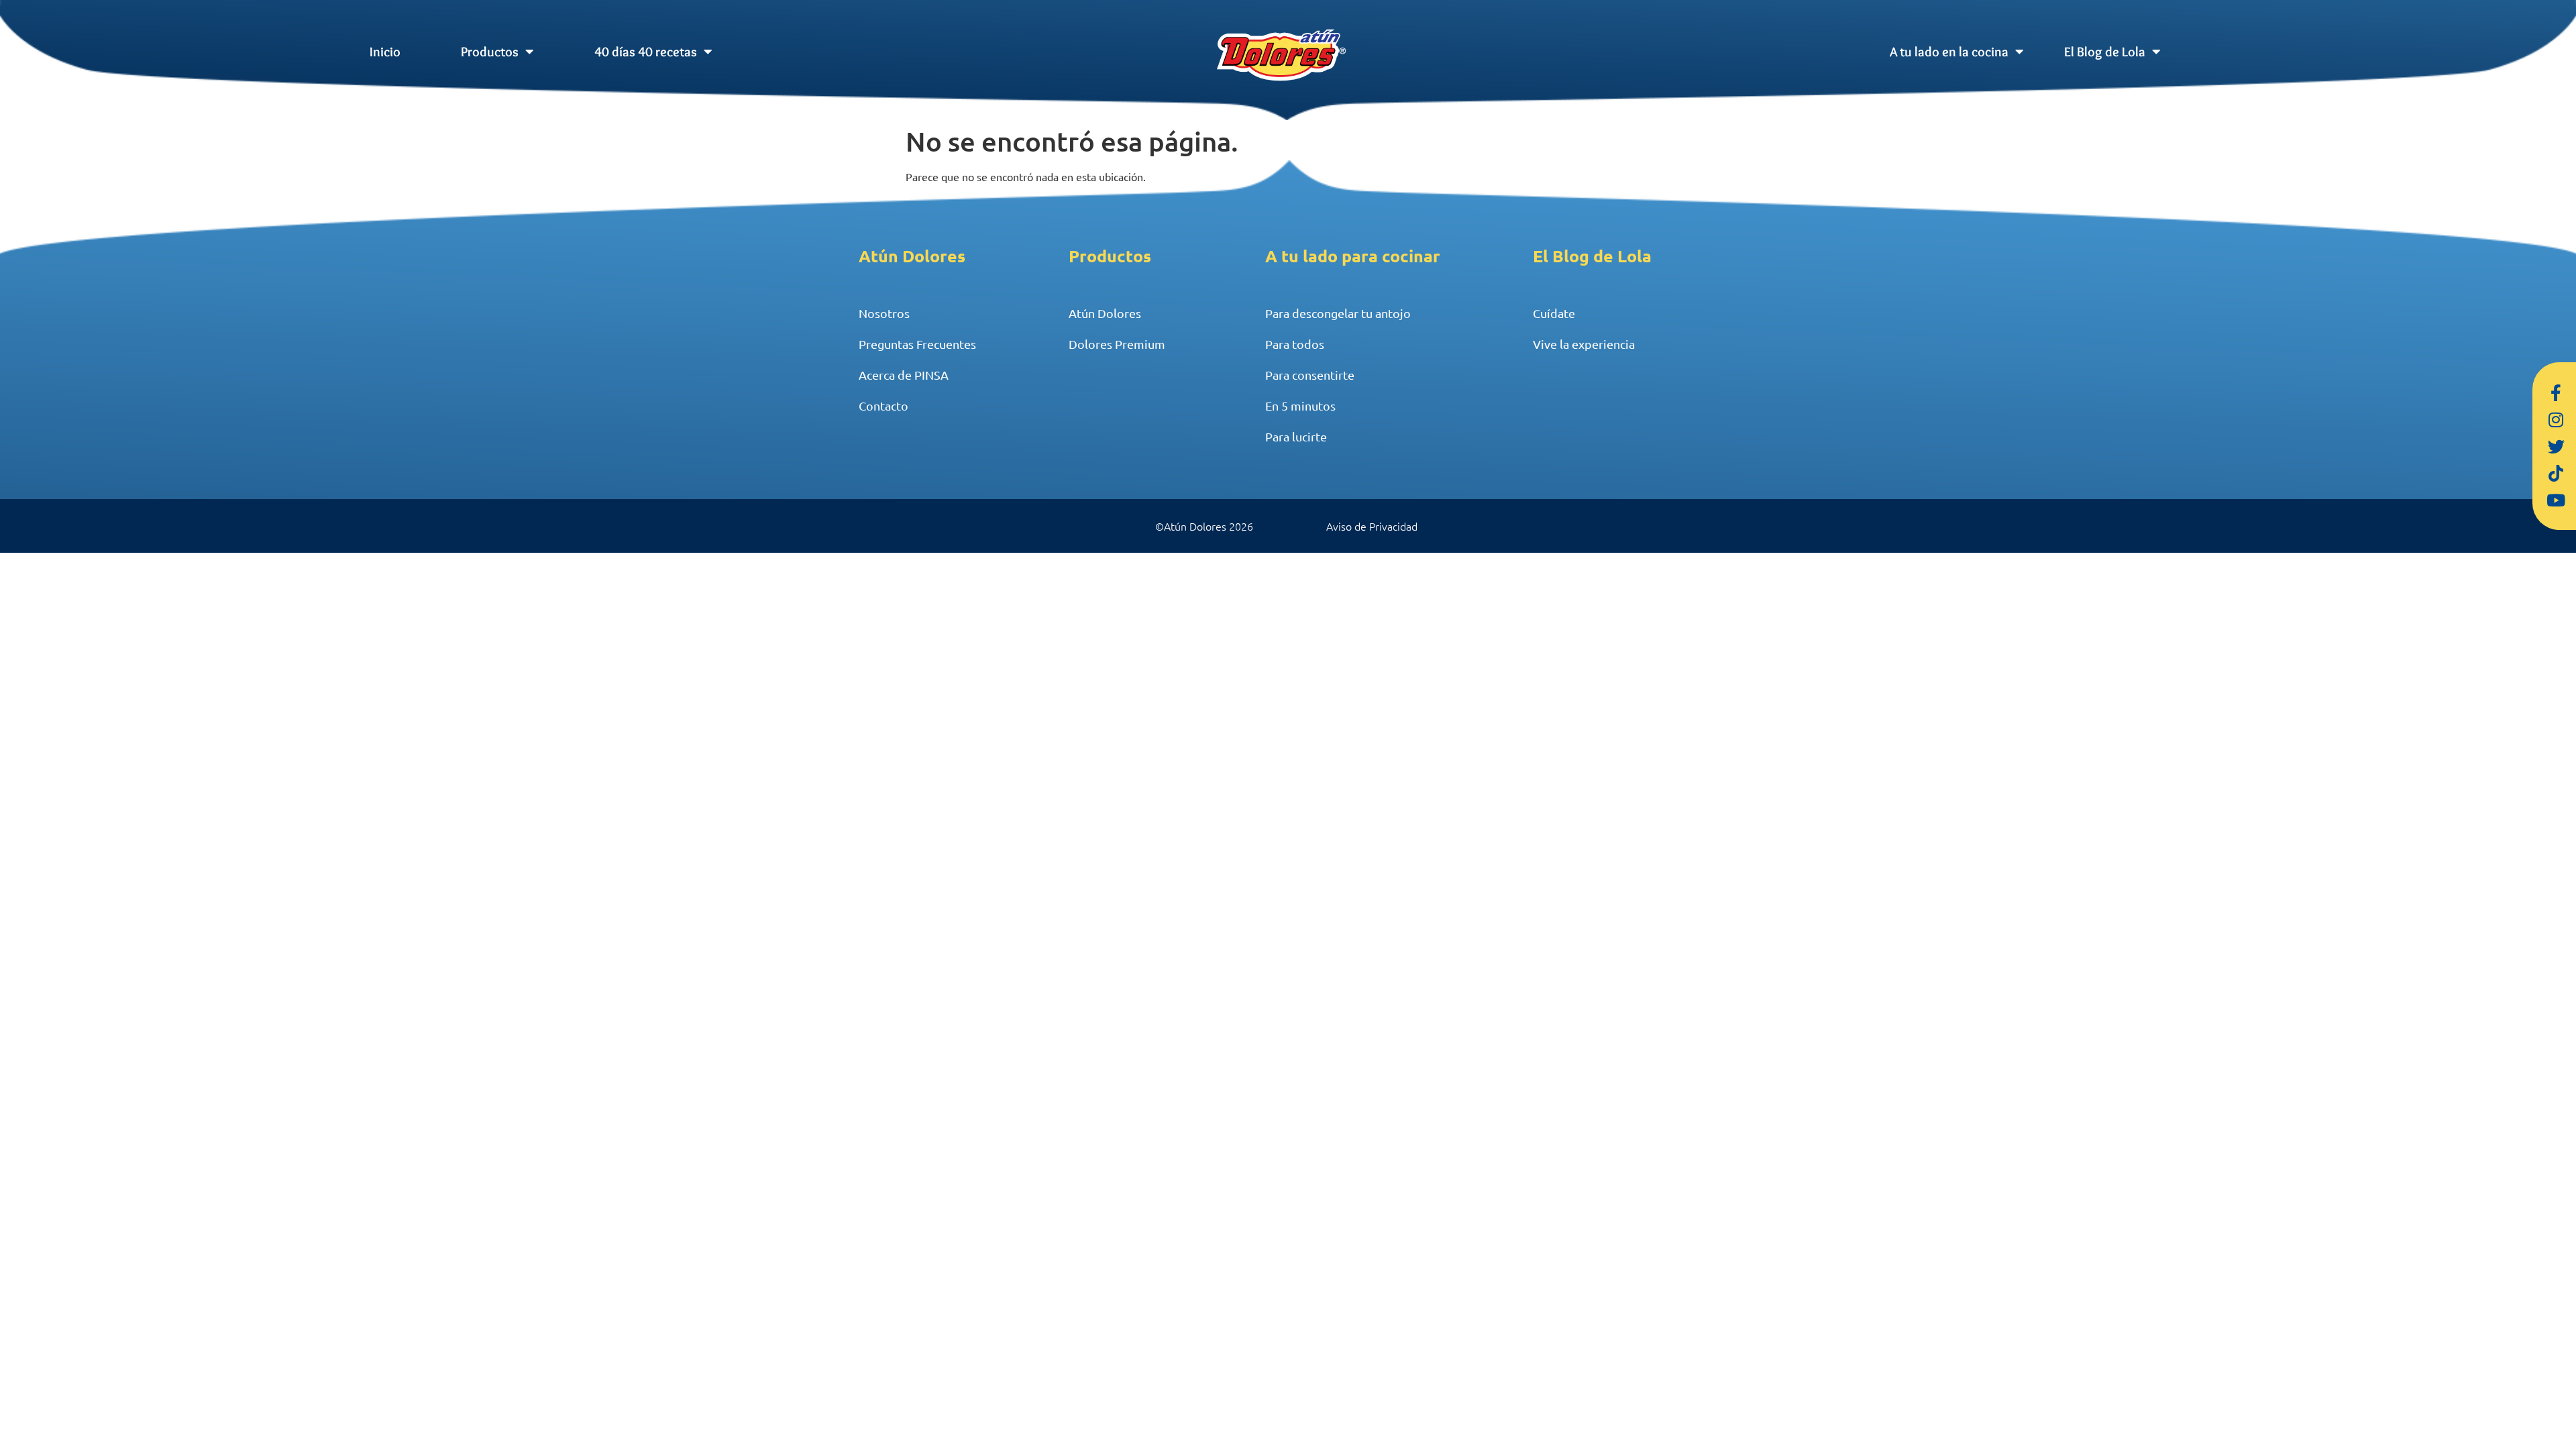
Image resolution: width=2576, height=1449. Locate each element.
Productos (490, 52)
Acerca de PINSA (904, 375)
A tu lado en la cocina (1949, 52)
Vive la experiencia (1584, 344)
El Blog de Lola (2105, 52)
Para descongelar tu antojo (1338, 313)
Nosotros (884, 313)
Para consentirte (1310, 375)
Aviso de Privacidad (1372, 526)
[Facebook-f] (2556, 392)
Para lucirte (1296, 436)
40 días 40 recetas (646, 52)
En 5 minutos (1300, 406)
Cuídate (1554, 313)
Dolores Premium (1117, 344)
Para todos (1295, 344)
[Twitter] (2556, 446)
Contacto (883, 406)
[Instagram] (2556, 419)
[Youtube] (2556, 500)
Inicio (385, 52)
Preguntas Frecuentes (917, 344)
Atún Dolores (1105, 313)
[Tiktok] (2556, 473)
